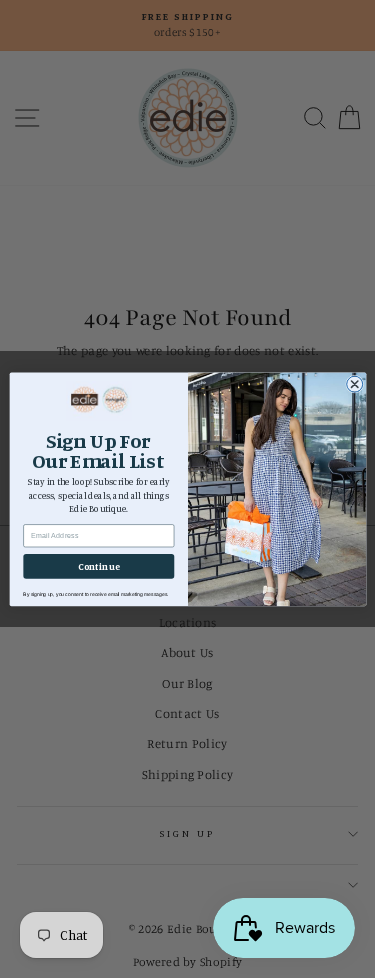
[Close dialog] (354, 384)
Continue (98, 565)
